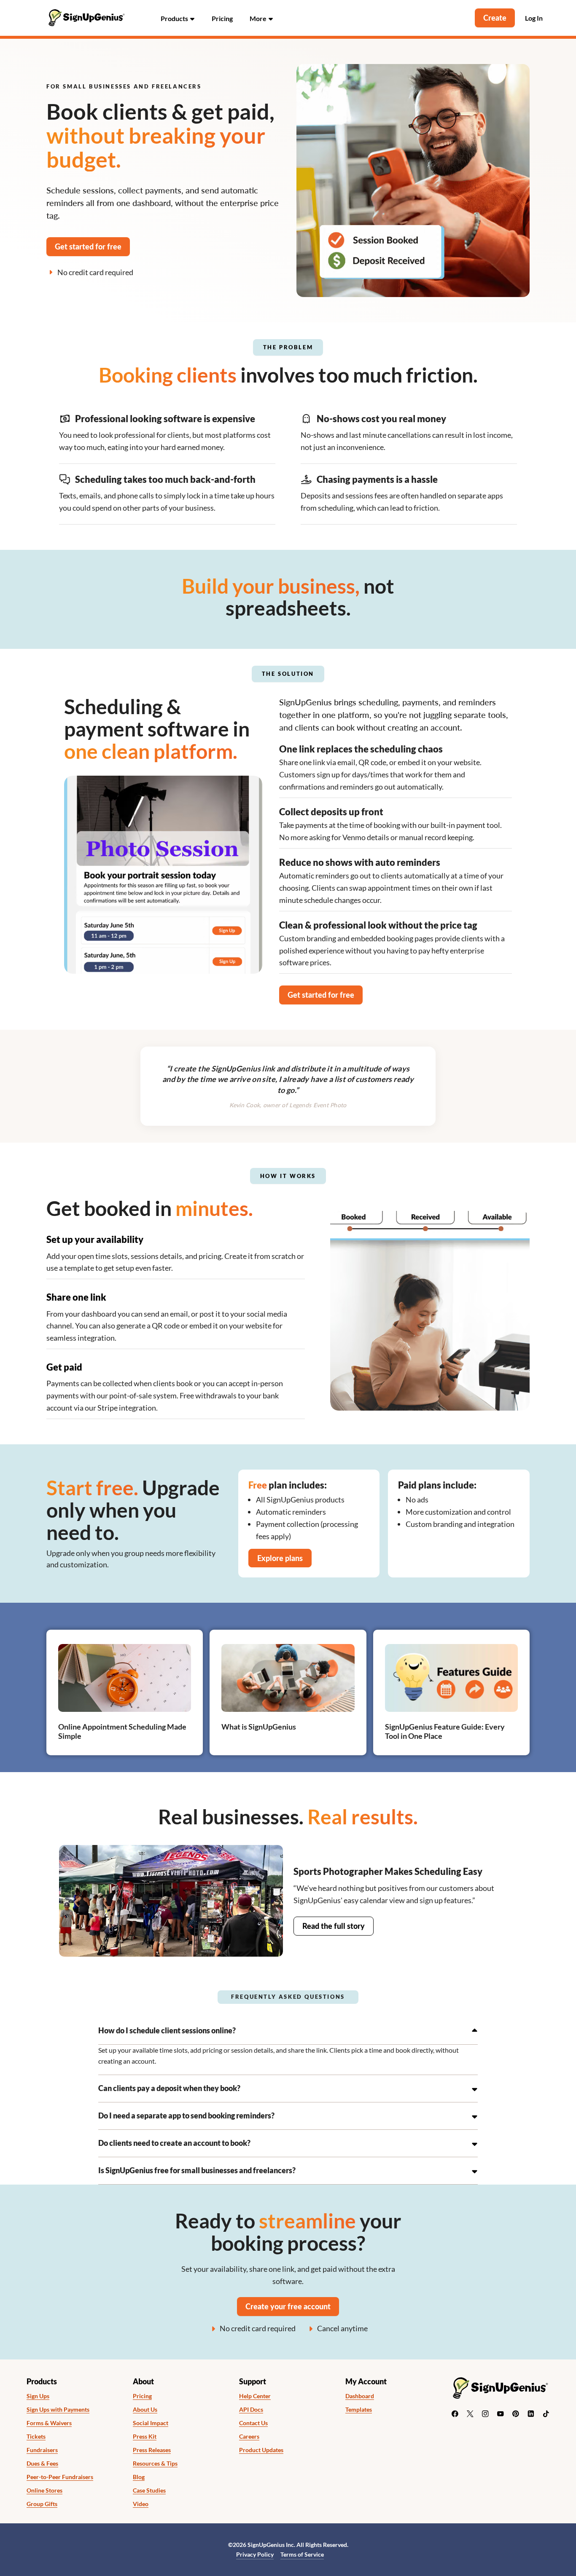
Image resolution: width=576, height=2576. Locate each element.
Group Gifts (42, 2504)
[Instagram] (485, 2414)
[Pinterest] (516, 2414)
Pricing (222, 18)
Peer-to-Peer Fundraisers (60, 2477)
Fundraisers (42, 2450)
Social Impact (151, 2423)
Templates (359, 2410)
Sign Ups (38, 2396)
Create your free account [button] (288, 2306)
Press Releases (152, 2450)
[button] (178, 18)
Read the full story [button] (334, 1926)
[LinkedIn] (531, 2414)
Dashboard (360, 2396)
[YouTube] (501, 2414)
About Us (145, 2410)
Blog (139, 2477)
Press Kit (145, 2437)
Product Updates (261, 2450)
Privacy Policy (255, 2554)
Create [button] (495, 18)
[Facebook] (455, 2414)
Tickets (36, 2437)
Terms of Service (302, 2554)
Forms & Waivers (49, 2423)
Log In (534, 18)
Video (141, 2504)
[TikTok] (546, 2414)
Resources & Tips (155, 2464)
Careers (249, 2437)
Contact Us (253, 2423)
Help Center (255, 2396)
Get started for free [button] (88, 246)
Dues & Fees (42, 2464)
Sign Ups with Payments (58, 2410)
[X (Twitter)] (470, 2414)
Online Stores (44, 2490)
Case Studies (149, 2490)
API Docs (251, 2410)
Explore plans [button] (280, 1558)
